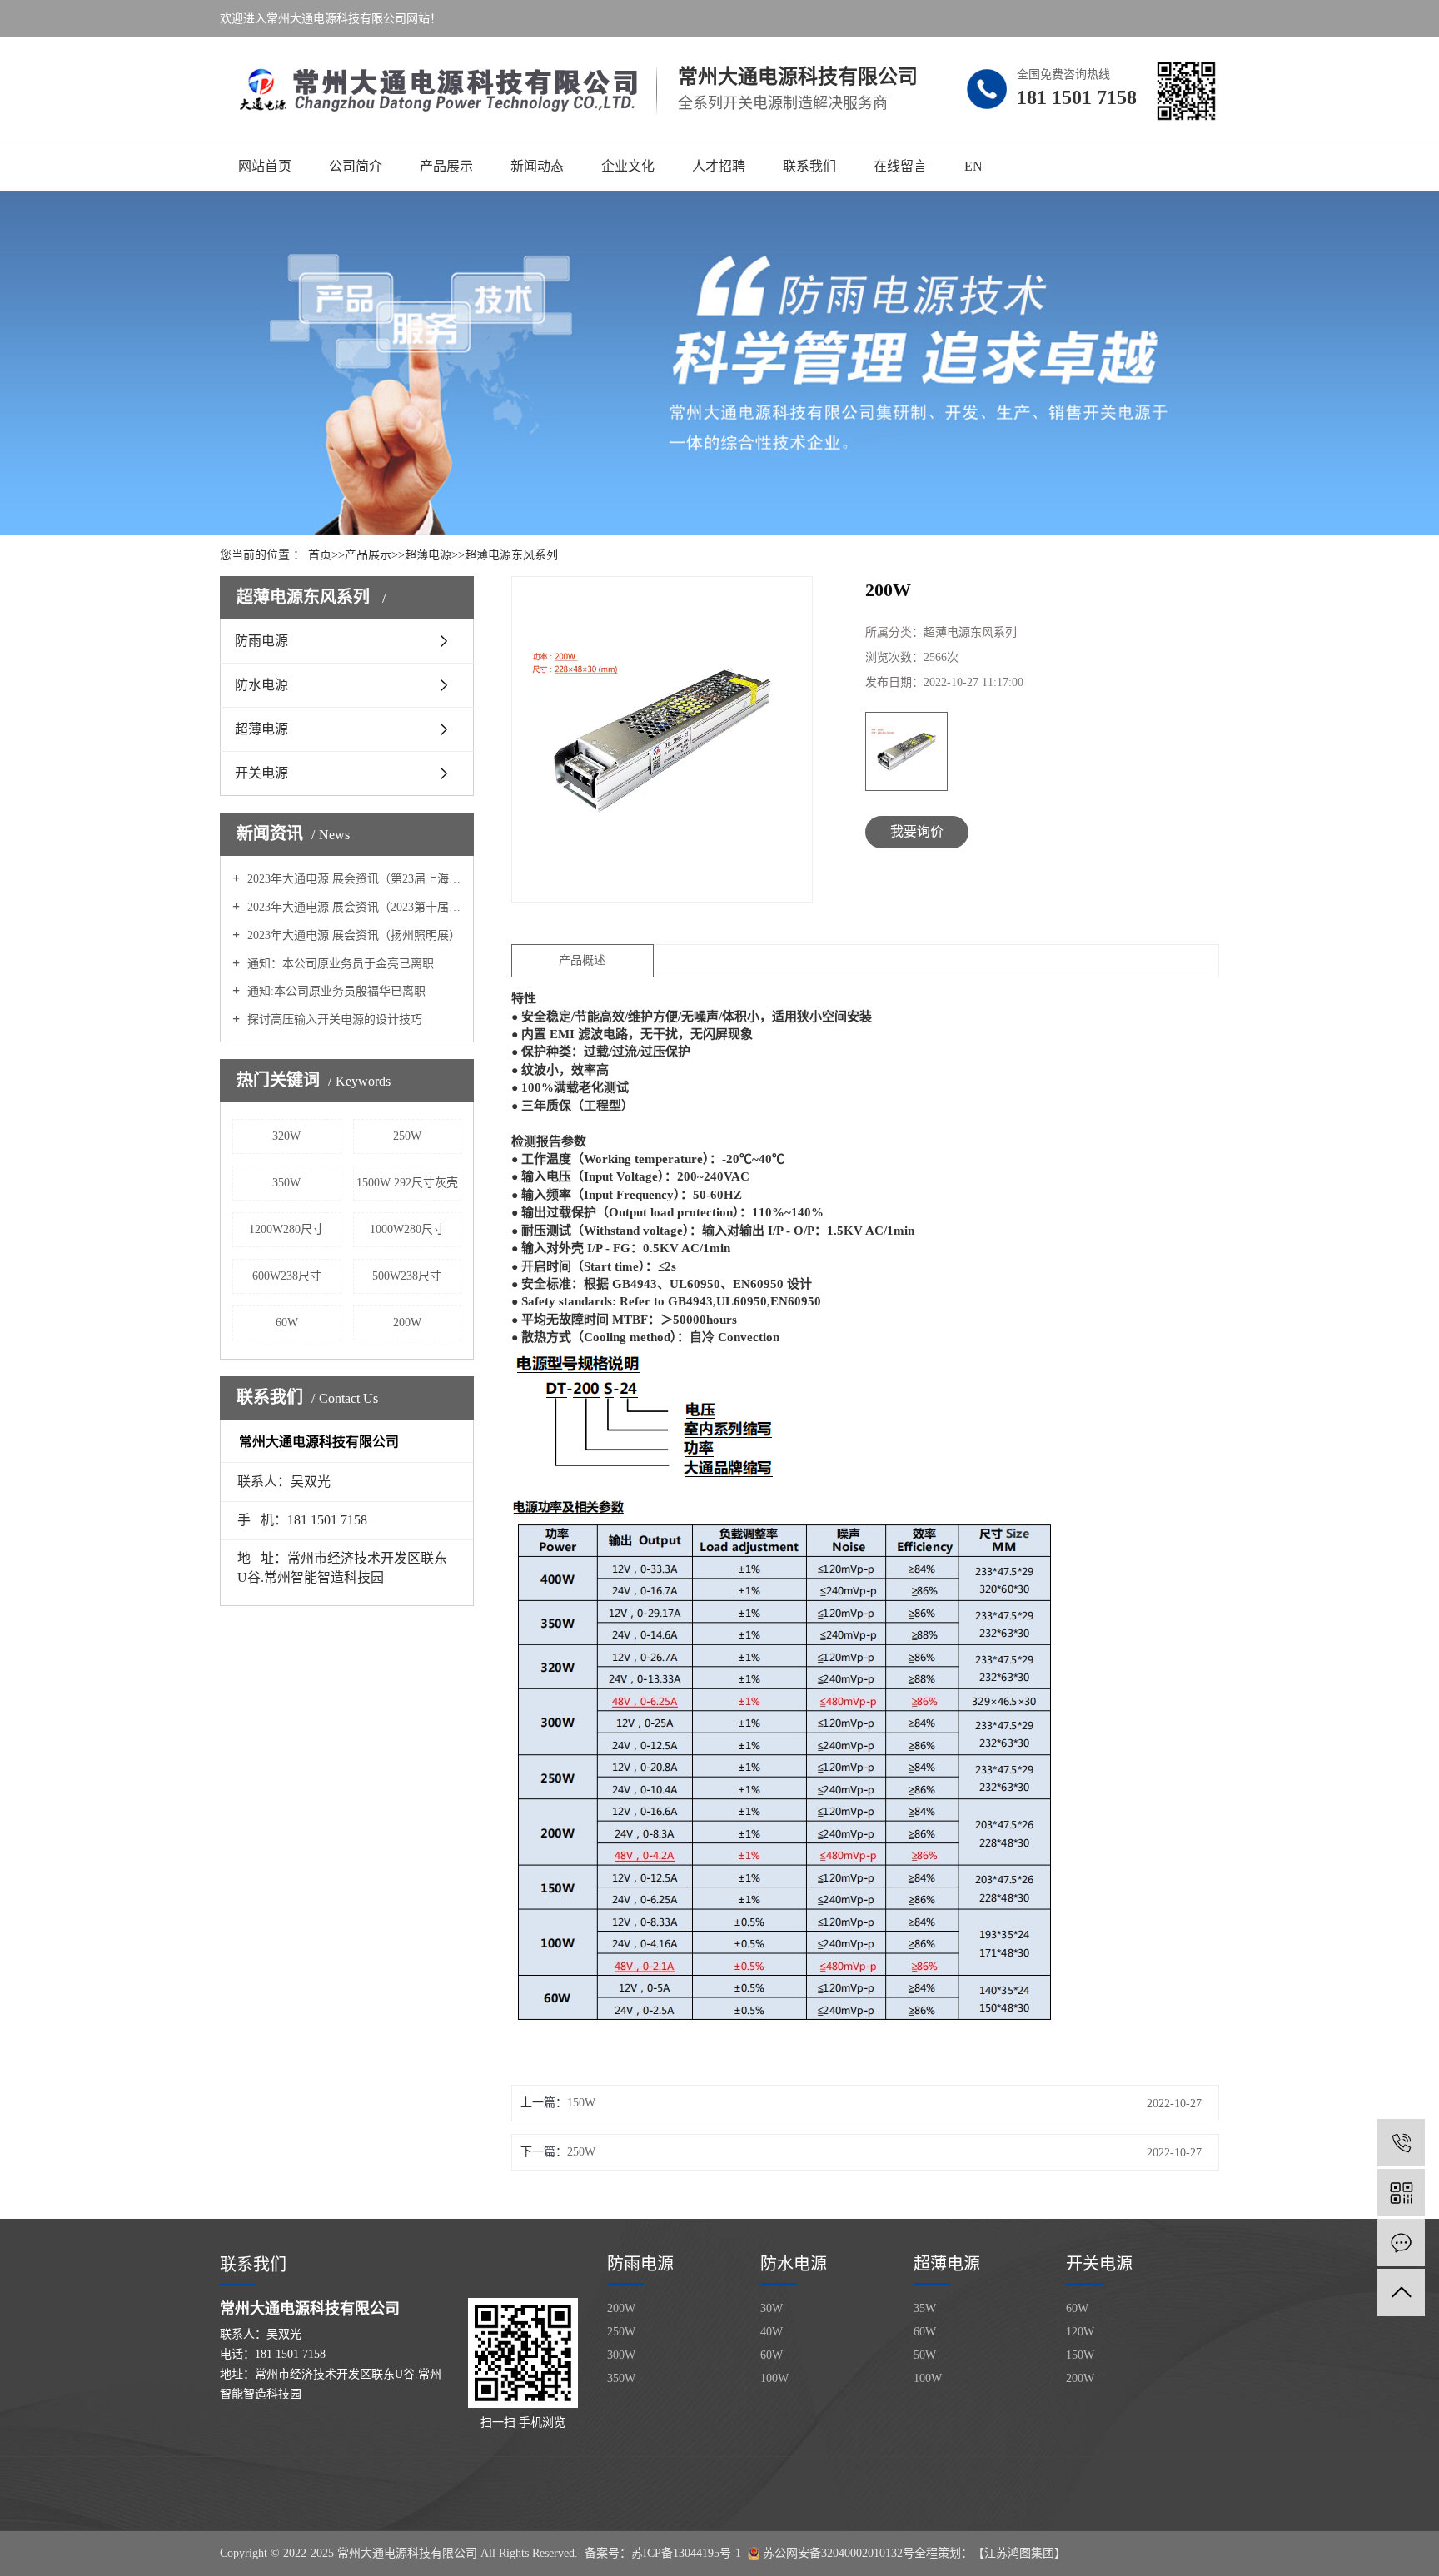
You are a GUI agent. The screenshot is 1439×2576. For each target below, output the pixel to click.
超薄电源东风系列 (511, 555)
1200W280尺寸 (286, 1229)
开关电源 (261, 773)
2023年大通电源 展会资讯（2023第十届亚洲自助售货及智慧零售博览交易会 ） (353, 907)
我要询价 (917, 831)
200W (407, 1323)
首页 (320, 555)
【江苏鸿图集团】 (1019, 2553)
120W (1080, 2332)
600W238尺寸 (287, 1276)
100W (774, 2378)
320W (286, 1136)
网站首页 (265, 166)
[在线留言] (1401, 2243)
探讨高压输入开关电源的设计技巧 (333, 1019)
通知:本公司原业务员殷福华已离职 (335, 991)
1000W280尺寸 (407, 1229)
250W (407, 1136)
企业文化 (628, 166)
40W (772, 2332)
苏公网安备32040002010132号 (839, 2553)
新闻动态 (537, 166)
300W (621, 2355)
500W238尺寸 (407, 1276)
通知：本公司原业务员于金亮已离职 (339, 964)
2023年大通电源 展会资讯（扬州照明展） (352, 935)
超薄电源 (428, 555)
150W (581, 2103)
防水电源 (261, 685)
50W (925, 2355)
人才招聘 (719, 166)
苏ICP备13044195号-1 (686, 2553)
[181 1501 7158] (1401, 2143)
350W (286, 1183)
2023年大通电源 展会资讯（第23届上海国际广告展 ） (353, 879)
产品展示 (446, 166)
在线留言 (900, 166)
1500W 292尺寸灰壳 (407, 1183)
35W (925, 2308)
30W (772, 2308)
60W (287, 1323)
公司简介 (356, 166)
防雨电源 (261, 641)
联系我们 (809, 166)
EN (973, 166)
